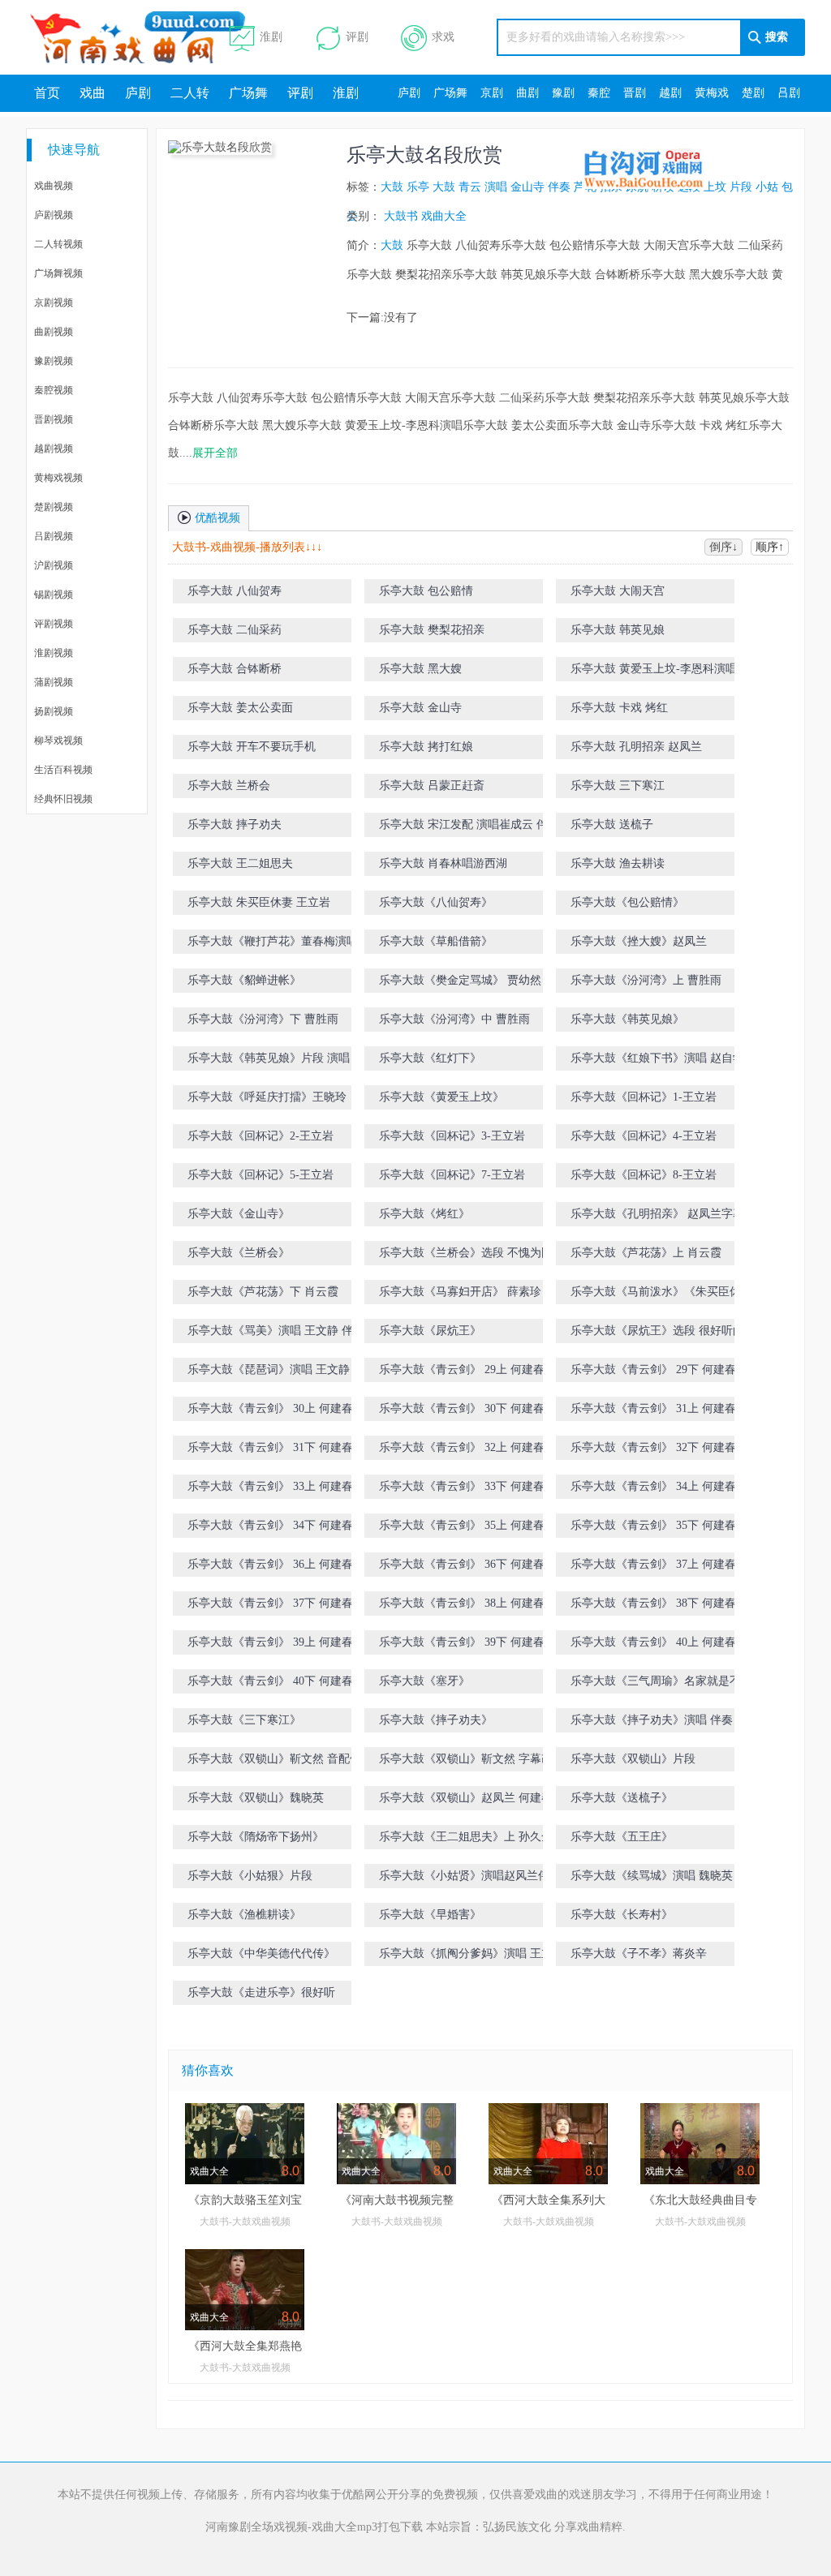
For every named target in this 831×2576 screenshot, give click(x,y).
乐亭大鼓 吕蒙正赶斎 (432, 786)
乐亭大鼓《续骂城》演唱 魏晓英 (652, 1876)
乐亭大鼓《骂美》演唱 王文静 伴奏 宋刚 (289, 1331)
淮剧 (271, 37)
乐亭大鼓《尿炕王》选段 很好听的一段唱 (674, 1331)
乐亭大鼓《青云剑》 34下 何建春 (270, 1525)
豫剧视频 (54, 361)
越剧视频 (54, 449)
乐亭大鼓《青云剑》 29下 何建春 (653, 1370)
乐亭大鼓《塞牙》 (424, 1681)
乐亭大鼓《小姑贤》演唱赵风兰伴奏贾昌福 (481, 1879)
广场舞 (248, 93)
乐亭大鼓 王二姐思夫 (240, 863)
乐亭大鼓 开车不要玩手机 (252, 747)
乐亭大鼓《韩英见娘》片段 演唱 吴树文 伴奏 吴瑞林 (287, 1061)
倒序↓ (723, 547)
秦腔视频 (54, 390)
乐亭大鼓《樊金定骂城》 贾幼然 (460, 980)
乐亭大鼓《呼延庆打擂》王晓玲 (267, 1097)
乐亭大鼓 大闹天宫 (618, 591)
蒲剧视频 (54, 682)
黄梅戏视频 (58, 478)
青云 (470, 187)
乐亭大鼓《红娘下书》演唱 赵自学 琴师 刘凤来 (670, 1061)
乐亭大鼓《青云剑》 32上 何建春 (462, 1447)
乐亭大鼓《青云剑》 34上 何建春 (653, 1486)
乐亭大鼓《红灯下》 (430, 1058)
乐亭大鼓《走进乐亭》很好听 (261, 1992)
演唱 (496, 187)
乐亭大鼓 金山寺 (420, 708)
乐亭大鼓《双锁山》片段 (633, 1759)
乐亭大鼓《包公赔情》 (627, 902)
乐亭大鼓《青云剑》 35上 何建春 (462, 1525)
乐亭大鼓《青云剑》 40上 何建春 (653, 1642)
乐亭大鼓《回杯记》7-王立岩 (452, 1175)
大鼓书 (401, 216)
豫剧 (563, 93)
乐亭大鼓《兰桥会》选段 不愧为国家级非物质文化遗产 (483, 1256)
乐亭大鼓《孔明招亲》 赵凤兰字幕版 (663, 1214)
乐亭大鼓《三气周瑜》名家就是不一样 (667, 1681)
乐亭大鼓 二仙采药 (235, 630)
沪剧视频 (54, 565)
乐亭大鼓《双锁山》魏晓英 (256, 1798)
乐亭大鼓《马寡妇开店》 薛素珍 (460, 1292)
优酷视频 (216, 518)
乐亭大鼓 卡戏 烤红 (619, 708)
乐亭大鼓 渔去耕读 (618, 863)
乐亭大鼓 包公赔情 (426, 591)
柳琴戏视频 (58, 741)
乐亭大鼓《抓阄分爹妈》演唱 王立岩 (471, 1953)
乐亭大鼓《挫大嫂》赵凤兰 (639, 941)
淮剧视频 (54, 653)
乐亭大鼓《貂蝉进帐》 (244, 980)
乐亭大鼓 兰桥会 (229, 786)
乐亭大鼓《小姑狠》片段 (250, 1876)
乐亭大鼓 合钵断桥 (235, 669)
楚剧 (753, 93)
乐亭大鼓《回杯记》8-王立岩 (644, 1175)
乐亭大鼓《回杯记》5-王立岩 (260, 1175)
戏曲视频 (54, 186)
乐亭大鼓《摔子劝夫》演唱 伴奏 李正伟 (670, 1720)
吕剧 (789, 93)
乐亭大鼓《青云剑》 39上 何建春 (270, 1642)
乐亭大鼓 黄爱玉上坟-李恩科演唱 (654, 669)
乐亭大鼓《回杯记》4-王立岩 (644, 1136)
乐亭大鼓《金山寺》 (239, 1214)
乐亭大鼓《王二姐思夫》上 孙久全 (466, 1837)
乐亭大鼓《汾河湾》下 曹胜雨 (263, 1019)
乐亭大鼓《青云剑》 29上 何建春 (462, 1370)
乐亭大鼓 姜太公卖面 (240, 708)
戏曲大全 (444, 216)
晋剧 (635, 93)
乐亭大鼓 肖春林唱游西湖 (443, 863)
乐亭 (418, 187)
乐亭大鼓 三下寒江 (618, 786)
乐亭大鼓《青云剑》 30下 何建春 (462, 1408)
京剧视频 (54, 303)
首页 (47, 93)
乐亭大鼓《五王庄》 (622, 1837)
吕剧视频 (54, 536)
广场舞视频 (58, 273)
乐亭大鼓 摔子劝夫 (235, 824)
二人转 (190, 93)
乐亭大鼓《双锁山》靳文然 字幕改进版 (477, 1759)
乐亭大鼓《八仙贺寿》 (436, 902)
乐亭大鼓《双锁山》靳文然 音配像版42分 (291, 1759)
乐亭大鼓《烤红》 (424, 1214)
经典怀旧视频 (63, 799)
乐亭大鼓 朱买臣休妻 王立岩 (259, 902)
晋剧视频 (54, 419)
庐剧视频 (54, 215)
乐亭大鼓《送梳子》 (622, 1798)
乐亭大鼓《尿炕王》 (430, 1331)
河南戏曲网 (157, 37)
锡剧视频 (54, 595)
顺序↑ (770, 547)
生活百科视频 (63, 770)
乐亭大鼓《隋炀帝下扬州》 (256, 1837)
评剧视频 (54, 624)
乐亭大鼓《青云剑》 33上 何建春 (270, 1486)
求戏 (443, 37)
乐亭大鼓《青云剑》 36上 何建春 (270, 1564)
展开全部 (215, 453)
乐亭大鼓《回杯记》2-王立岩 (260, 1136)
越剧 (670, 93)
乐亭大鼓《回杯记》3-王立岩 (452, 1136)
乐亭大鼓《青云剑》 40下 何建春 (270, 1681)
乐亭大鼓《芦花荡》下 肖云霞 (263, 1292)
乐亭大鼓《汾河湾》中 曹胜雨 (454, 1019)
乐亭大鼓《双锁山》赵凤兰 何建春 (466, 1798)
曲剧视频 (54, 332)
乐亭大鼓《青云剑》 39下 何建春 (462, 1642)
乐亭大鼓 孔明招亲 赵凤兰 (636, 747)
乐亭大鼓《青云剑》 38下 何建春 (653, 1603)
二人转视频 (58, 244)
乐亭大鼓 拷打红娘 (426, 747)
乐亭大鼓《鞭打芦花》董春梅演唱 (273, 941)
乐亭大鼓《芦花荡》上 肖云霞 (646, 1253)
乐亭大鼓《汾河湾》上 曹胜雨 (646, 980)
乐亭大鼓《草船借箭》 (436, 941)
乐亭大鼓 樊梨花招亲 (432, 630)
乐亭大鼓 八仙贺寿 (235, 591)
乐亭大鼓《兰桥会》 (239, 1253)
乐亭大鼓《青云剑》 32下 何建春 (653, 1447)
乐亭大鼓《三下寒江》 (244, 1720)
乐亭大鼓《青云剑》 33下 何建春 (462, 1486)
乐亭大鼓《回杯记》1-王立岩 (644, 1097)
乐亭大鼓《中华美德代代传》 (261, 1953)
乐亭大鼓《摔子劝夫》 (436, 1720)
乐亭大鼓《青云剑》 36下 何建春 (462, 1564)
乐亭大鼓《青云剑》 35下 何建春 (653, 1525)
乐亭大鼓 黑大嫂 (420, 669)
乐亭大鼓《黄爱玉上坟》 (441, 1097)
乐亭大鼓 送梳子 (612, 824)
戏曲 (93, 93)
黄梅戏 (712, 93)
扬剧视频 (54, 711)
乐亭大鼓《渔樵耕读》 (244, 1915)
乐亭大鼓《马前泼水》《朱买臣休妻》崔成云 (673, 1295)
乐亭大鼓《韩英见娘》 (627, 1019)
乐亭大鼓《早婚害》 (430, 1915)
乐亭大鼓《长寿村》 (622, 1915)
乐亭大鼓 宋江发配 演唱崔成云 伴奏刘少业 (480, 828)
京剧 (492, 93)
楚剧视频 (54, 507)
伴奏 (559, 187)
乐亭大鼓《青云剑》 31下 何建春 (270, 1447)
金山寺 (527, 187)
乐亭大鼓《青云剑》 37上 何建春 (653, 1564)
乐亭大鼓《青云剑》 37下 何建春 (270, 1603)
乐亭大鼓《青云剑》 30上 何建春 (270, 1408)
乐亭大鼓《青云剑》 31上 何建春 (653, 1408)
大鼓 (392, 187)
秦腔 (599, 93)
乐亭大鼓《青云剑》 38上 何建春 (462, 1603)
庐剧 (138, 93)
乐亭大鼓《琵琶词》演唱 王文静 (269, 1370)
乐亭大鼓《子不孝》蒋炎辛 (639, 1953)
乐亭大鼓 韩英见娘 (618, 630)
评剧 (357, 37)
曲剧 (527, 93)
